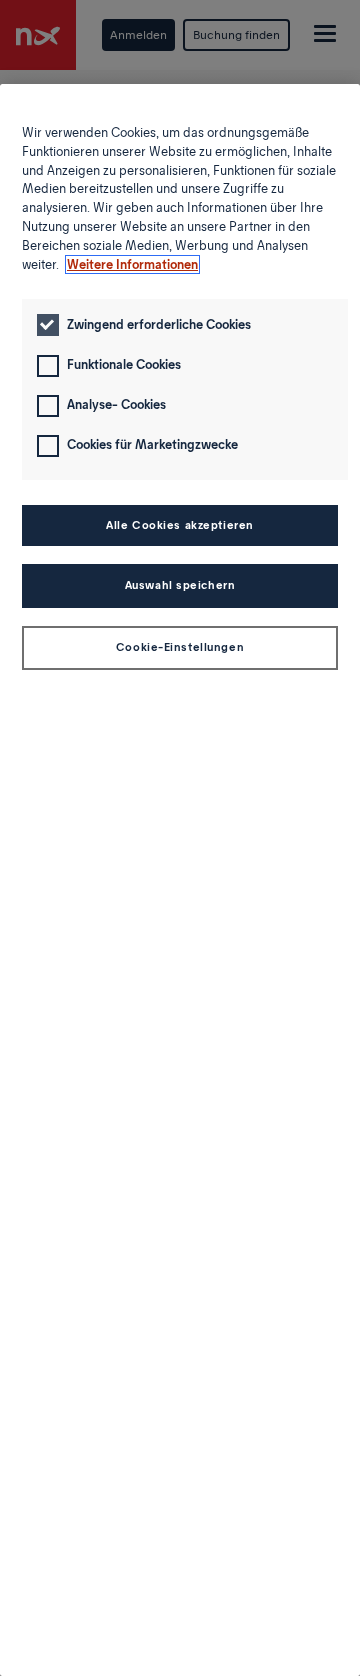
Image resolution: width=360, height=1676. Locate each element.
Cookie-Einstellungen (180, 647)
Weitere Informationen (132, 264)
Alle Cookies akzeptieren (180, 525)
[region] (180, 880)
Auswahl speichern (180, 585)
